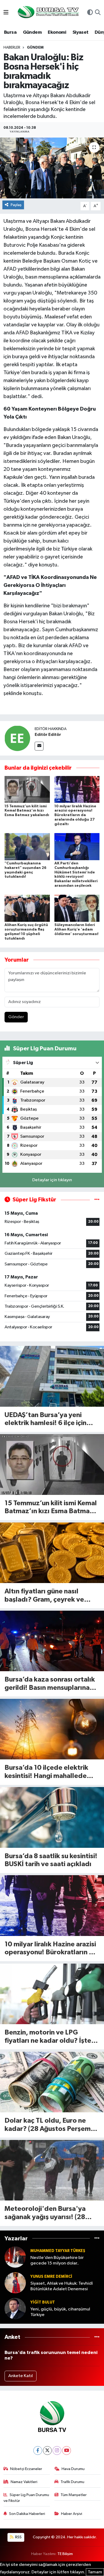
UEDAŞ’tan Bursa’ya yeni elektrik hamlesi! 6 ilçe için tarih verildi (45, 1420)
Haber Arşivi (72, 2514)
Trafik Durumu (72, 2482)
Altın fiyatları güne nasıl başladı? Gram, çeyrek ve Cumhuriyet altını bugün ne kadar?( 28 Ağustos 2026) (47, 1596)
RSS (18, 2537)
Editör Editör (48, 735)
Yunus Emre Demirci (51, 2277)
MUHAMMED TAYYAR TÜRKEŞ (58, 2251)
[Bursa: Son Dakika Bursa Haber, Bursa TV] (48, 13)
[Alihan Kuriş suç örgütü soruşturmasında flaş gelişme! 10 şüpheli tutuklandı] (27, 908)
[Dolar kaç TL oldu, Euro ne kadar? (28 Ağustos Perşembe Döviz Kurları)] (52, 2082)
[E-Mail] (39, 746)
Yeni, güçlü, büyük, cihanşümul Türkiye (60, 2312)
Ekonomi (57, 32)
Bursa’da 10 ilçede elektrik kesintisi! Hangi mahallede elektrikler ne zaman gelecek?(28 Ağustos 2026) (52, 1772)
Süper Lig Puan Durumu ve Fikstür (26, 2498)
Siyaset (81, 32)
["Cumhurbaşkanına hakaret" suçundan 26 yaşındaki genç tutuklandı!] (27, 846)
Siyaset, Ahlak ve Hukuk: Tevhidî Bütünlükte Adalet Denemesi (62, 2286)
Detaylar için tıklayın (52, 1180)
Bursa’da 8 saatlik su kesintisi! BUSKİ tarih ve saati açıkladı (51, 1860)
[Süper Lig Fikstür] (97, 1200)
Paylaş (16, 205)
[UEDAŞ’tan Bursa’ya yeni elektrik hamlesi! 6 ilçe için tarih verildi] (52, 1376)
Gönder (16, 1017)
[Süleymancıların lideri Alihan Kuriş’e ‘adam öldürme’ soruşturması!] (77, 908)
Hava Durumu (73, 2469)
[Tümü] (97, 2238)
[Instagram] (57, 2451)
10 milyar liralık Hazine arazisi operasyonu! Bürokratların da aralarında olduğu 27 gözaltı (75, 815)
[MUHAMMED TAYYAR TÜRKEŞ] (15, 2257)
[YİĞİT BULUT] (15, 2308)
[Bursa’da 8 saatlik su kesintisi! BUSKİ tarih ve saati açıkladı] (52, 1817)
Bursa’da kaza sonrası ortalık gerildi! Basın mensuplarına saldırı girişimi (50, 1684)
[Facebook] (38, 2451)
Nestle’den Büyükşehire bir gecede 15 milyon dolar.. (57, 2261)
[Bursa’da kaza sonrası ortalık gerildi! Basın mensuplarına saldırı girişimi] (52, 1641)
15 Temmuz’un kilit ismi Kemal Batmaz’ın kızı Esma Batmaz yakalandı (27, 811)
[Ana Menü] (6, 13)
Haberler (12, 48)
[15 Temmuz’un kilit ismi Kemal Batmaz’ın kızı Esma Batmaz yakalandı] (27, 789)
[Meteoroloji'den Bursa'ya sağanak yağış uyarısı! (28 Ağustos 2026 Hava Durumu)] (52, 2170)
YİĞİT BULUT (43, 2302)
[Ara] (98, 13)
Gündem (32, 32)
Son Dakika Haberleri (27, 2514)
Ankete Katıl (21, 2376)
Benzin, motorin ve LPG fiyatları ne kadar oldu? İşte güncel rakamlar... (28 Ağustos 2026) (48, 2037)
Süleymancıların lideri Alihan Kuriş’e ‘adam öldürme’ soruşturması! (76, 929)
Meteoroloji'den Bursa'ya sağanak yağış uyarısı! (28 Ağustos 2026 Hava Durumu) (50, 2213)
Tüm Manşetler (74, 2495)
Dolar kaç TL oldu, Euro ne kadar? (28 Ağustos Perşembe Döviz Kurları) (52, 2125)
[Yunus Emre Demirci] (15, 2283)
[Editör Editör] (17, 738)
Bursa (10, 32)
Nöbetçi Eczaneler (26, 2469)
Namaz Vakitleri (24, 2482)
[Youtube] (67, 2451)
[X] (47, 2451)
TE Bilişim (65, 2554)
